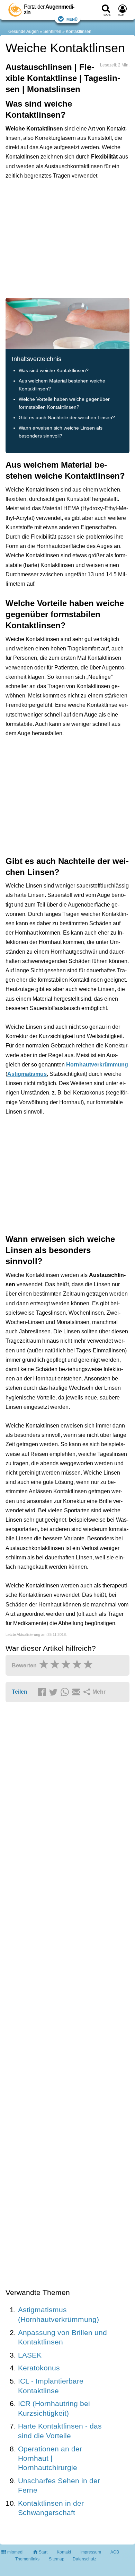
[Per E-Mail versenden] (77, 1692)
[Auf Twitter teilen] (54, 1692)
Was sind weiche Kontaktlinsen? (54, 371)
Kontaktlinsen (79, 31)
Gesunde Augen (24, 31)
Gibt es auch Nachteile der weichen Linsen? (67, 418)
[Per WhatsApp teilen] (66, 1692)
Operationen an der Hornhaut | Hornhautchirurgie (50, 2458)
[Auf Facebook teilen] (43, 1692)
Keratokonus (39, 2368)
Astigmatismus (27, 1074)
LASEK (30, 2355)
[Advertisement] (67, 238)
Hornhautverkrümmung (97, 1065)
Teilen (20, 1692)
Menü (72, 19)
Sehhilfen (52, 31)
